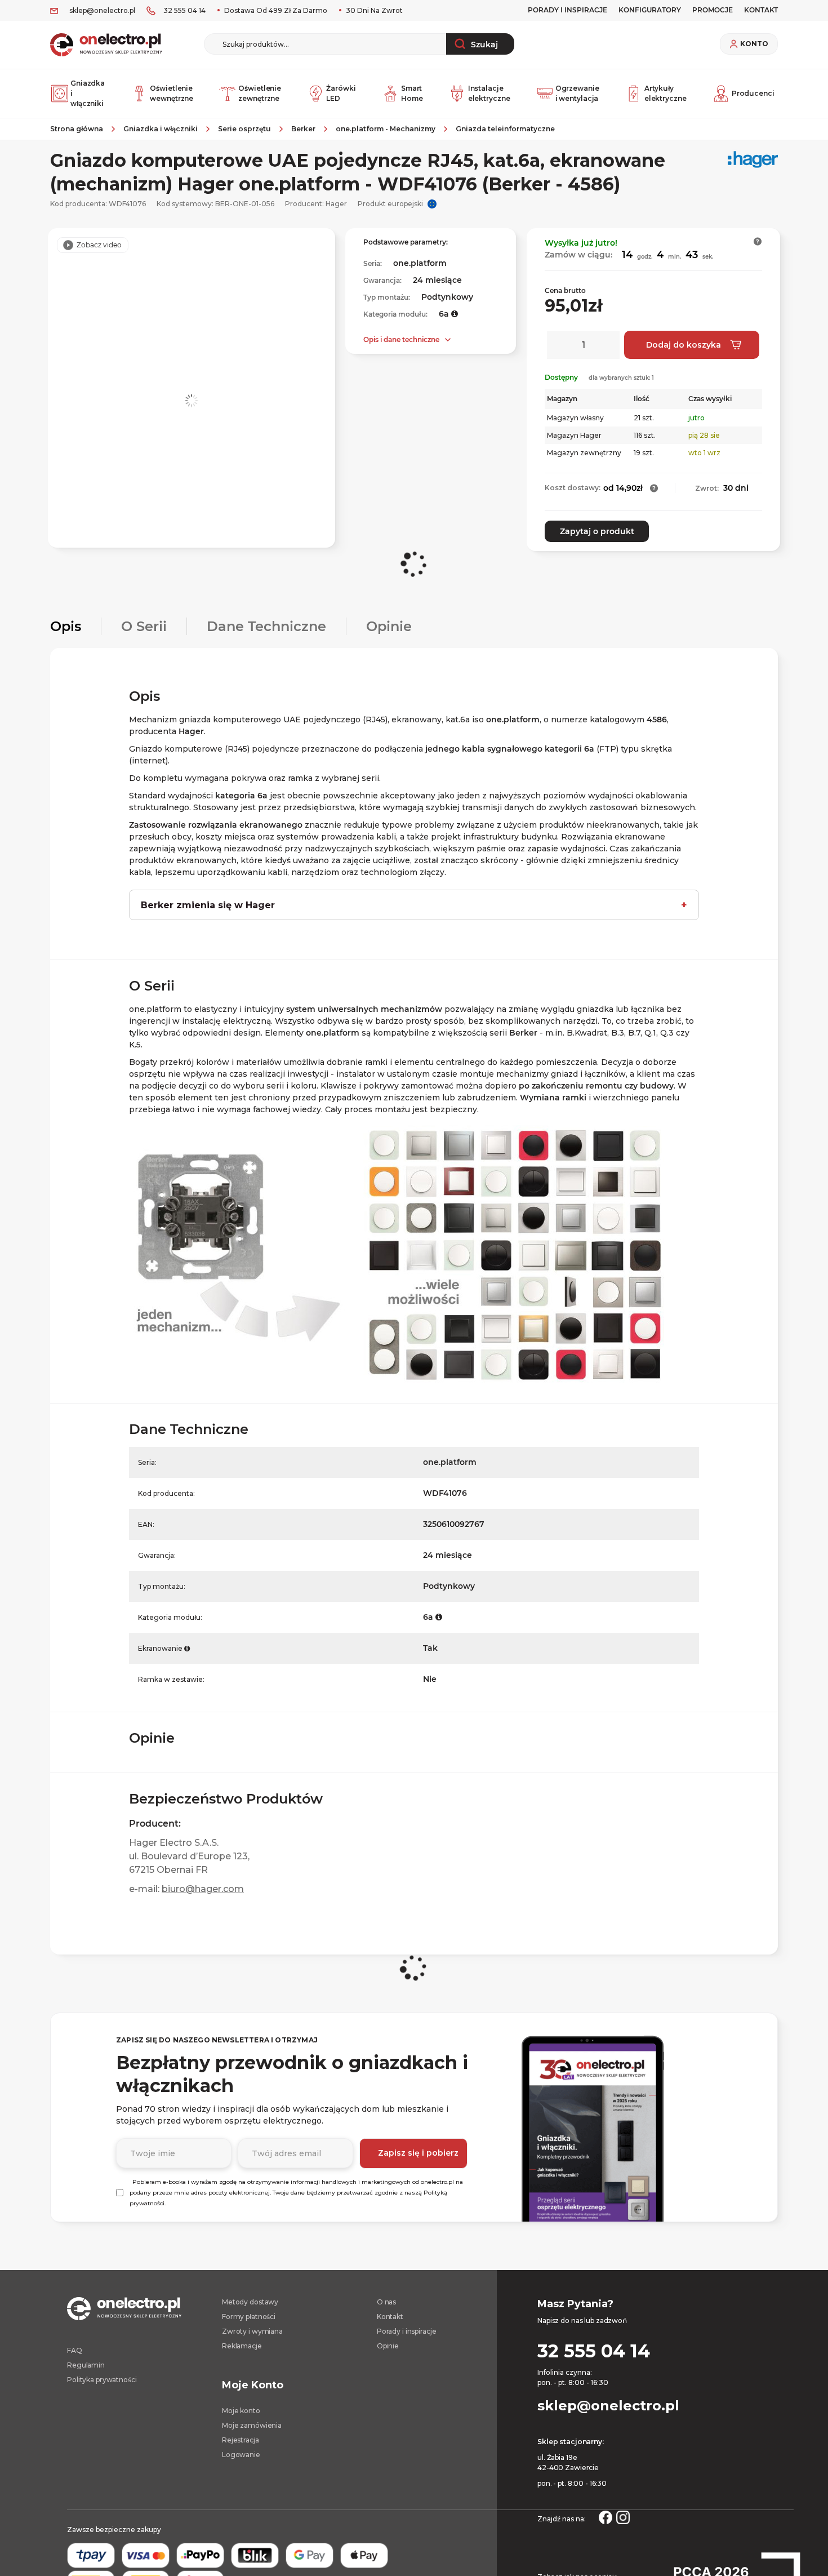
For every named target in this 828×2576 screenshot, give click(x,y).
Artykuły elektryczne (665, 93)
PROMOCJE (713, 10)
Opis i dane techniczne (401, 339)
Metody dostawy (250, 2302)
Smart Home (412, 93)
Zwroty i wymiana (252, 2331)
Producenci (753, 93)
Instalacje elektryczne (489, 93)
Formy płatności (249, 2317)
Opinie (388, 2346)
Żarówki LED (341, 93)
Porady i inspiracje (567, 10)
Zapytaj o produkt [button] (597, 531)
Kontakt (390, 2317)
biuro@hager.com (203, 1889)
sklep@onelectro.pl (102, 10)
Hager (336, 204)
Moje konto (241, 2411)
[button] (758, 241)
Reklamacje (242, 2346)
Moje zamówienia (252, 2425)
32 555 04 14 (184, 10)
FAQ (75, 2350)
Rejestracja (241, 2440)
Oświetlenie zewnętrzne (260, 93)
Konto (754, 44)
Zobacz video (99, 245)
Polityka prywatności (102, 2380)
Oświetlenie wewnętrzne (172, 93)
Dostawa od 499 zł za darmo (275, 10)
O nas (386, 2302)
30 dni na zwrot (373, 10)
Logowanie (241, 2455)
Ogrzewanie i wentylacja (577, 93)
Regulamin (86, 2365)
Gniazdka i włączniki (88, 93)
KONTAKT (761, 10)
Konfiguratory (650, 10)
